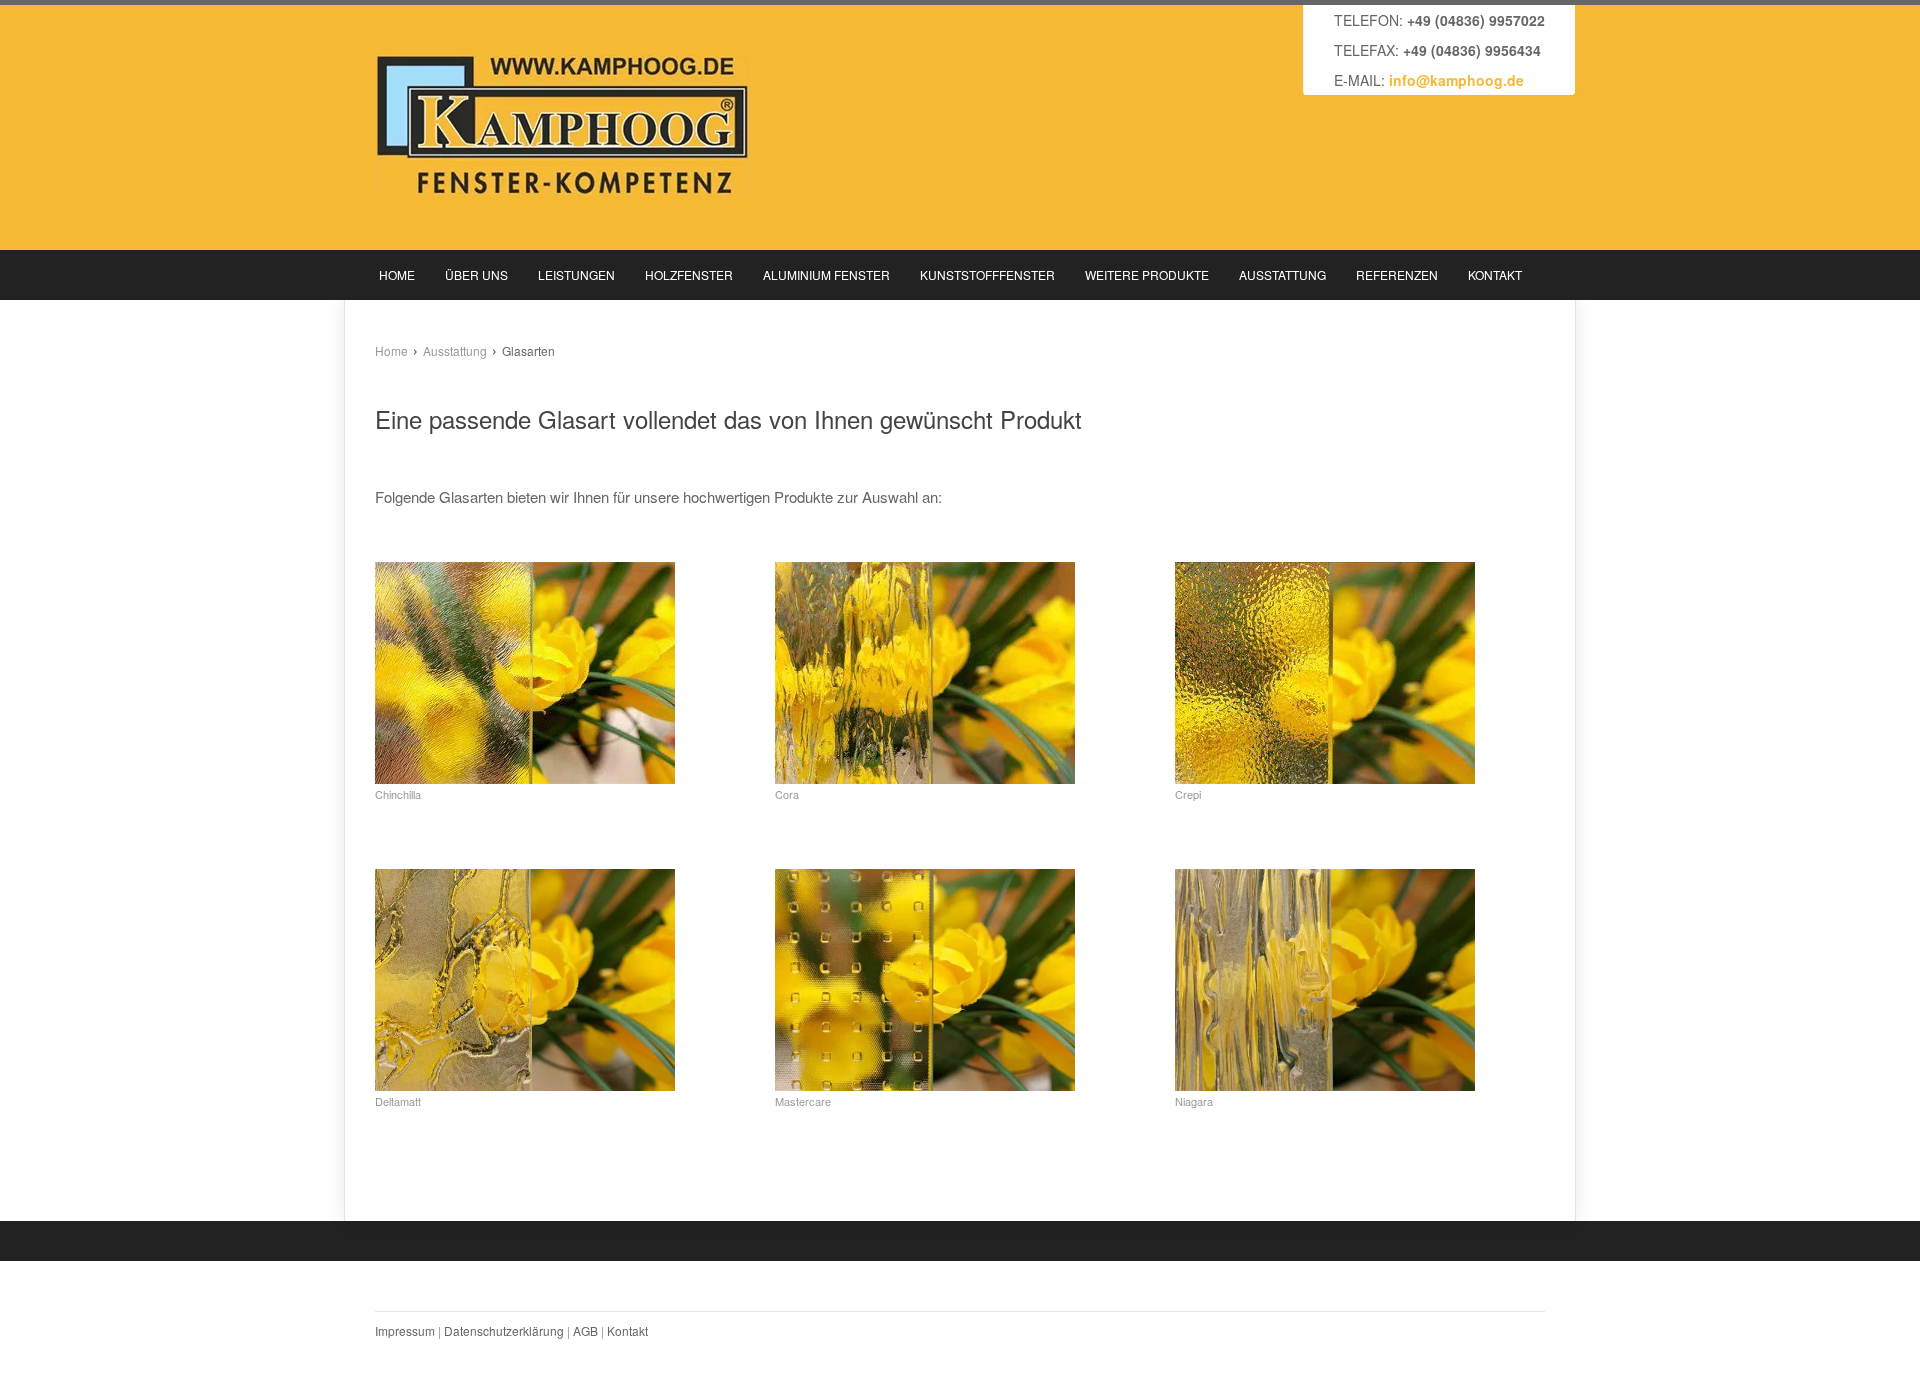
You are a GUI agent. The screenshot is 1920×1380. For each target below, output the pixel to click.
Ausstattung (455, 350)
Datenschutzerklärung (504, 1330)
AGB (585, 1330)
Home (391, 350)
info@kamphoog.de (1456, 80)
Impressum (405, 1330)
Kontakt (627, 1330)
